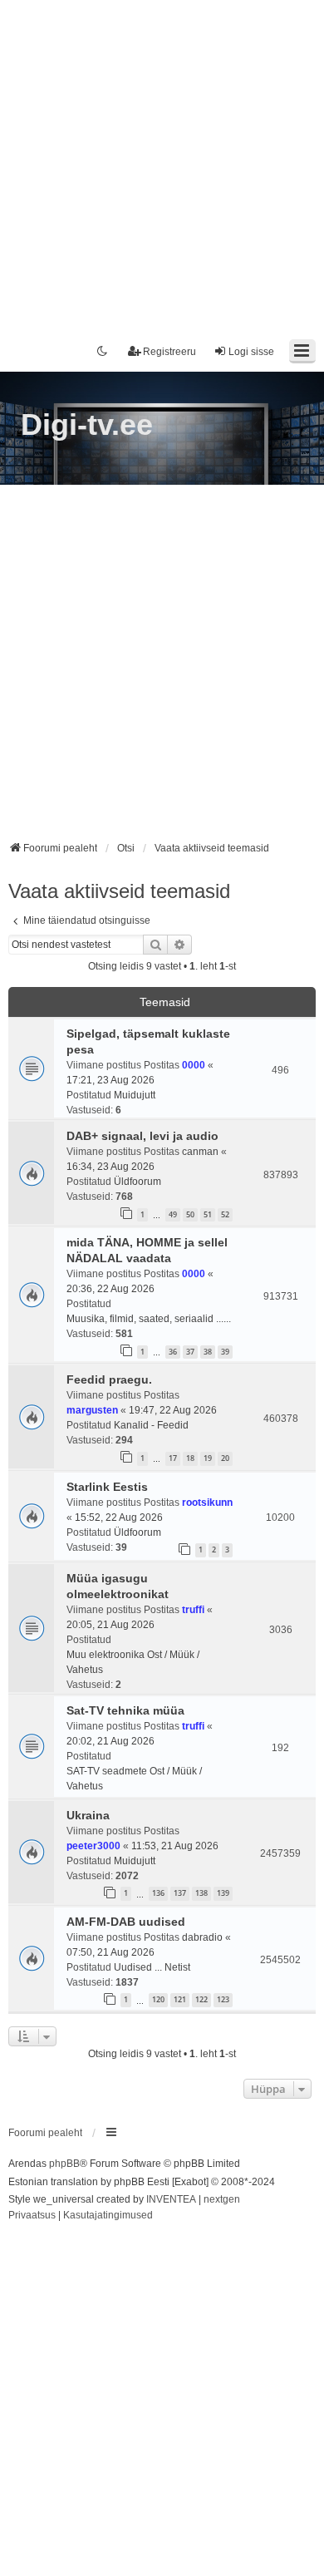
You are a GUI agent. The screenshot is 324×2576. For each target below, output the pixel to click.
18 (190, 1458)
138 (201, 1893)
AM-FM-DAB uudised (126, 1922)
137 (180, 1893)
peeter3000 (93, 1846)
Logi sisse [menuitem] (251, 352)
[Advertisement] (162, 162)
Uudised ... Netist (152, 1967)
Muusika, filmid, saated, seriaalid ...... (149, 1319)
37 (190, 1352)
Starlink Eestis (107, 1487)
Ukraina (88, 1815)
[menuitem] (32, 2216)
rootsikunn (207, 1503)
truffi (193, 1610)
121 (180, 1999)
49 (173, 1214)
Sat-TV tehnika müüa (125, 1710)
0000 (194, 1065)
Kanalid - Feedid (151, 1425)
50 (190, 1214)
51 (208, 1214)
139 (223, 1893)
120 (158, 1999)
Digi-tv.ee (87, 424)
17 (173, 1458)
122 (201, 1999)
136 (158, 1893)
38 (208, 1352)
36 (173, 1352)
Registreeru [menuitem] (169, 352)
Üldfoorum (137, 1182)
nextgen (222, 2199)
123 (223, 1999)
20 (225, 1458)
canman (200, 1152)
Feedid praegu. (109, 1379)
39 (225, 1352)
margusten (92, 1410)
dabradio (202, 1937)
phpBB (64, 2164)
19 (208, 1458)
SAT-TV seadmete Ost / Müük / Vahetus (134, 1779)
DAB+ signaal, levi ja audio (142, 1136)
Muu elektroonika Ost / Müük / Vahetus (133, 1662)
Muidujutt (135, 1095)
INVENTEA (171, 2199)
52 (225, 1214)
